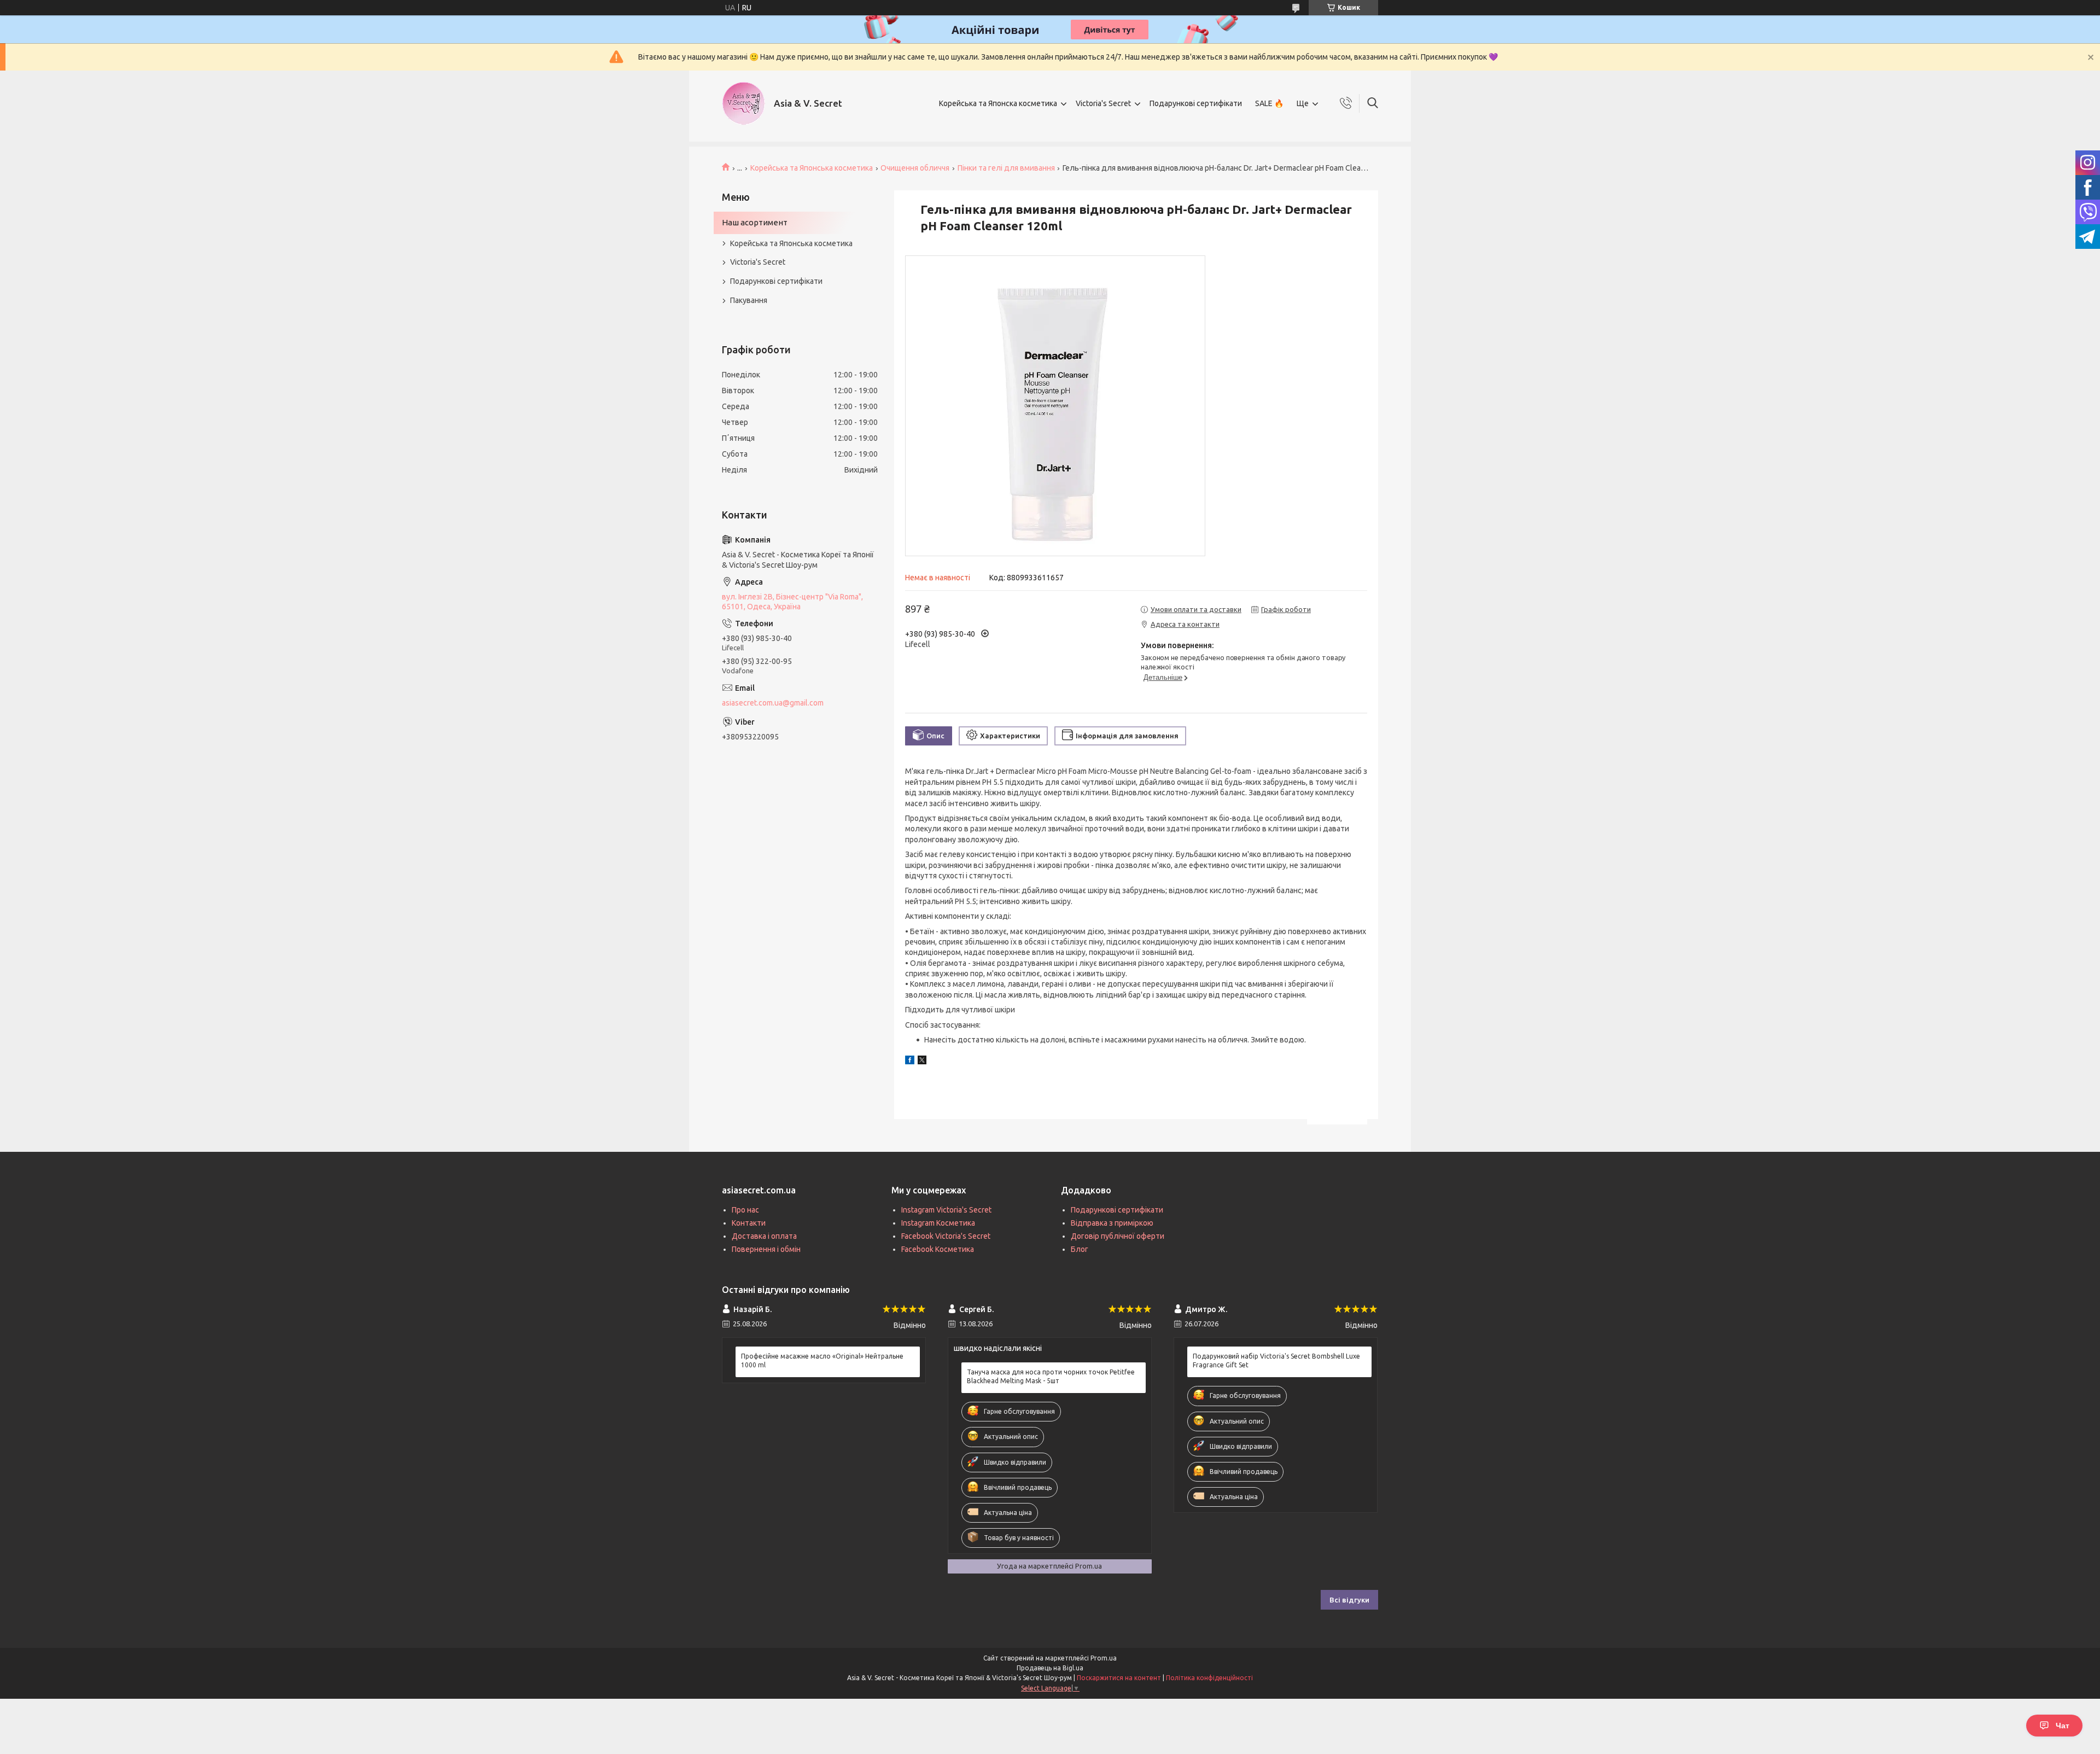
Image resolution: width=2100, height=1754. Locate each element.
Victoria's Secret (1103, 103)
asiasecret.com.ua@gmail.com (773, 703)
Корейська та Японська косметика (812, 168)
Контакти (749, 1223)
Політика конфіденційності (1209, 1678)
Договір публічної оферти (1118, 1236)
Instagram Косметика (938, 1223)
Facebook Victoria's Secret (946, 1236)
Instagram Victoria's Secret (946, 1210)
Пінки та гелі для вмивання (1006, 168)
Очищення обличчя (915, 168)
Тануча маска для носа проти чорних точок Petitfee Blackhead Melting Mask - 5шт (1051, 1376)
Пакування (749, 300)
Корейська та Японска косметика (998, 103)
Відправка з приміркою (1112, 1223)
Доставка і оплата (764, 1236)
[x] (922, 1062)
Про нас (745, 1210)
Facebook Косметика (938, 1249)
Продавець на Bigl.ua (1050, 1668)
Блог (1080, 1249)
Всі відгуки (1349, 1600)
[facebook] (910, 1062)
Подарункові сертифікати (1196, 103)
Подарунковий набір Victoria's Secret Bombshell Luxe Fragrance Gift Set (1276, 1360)
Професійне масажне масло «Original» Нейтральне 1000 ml (822, 1360)
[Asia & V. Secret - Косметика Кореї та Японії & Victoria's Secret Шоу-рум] (744, 103)
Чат (2063, 1726)
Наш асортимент (755, 222)
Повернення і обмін (766, 1249)
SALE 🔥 (1269, 103)
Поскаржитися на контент (1119, 1678)
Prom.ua (1104, 1658)
